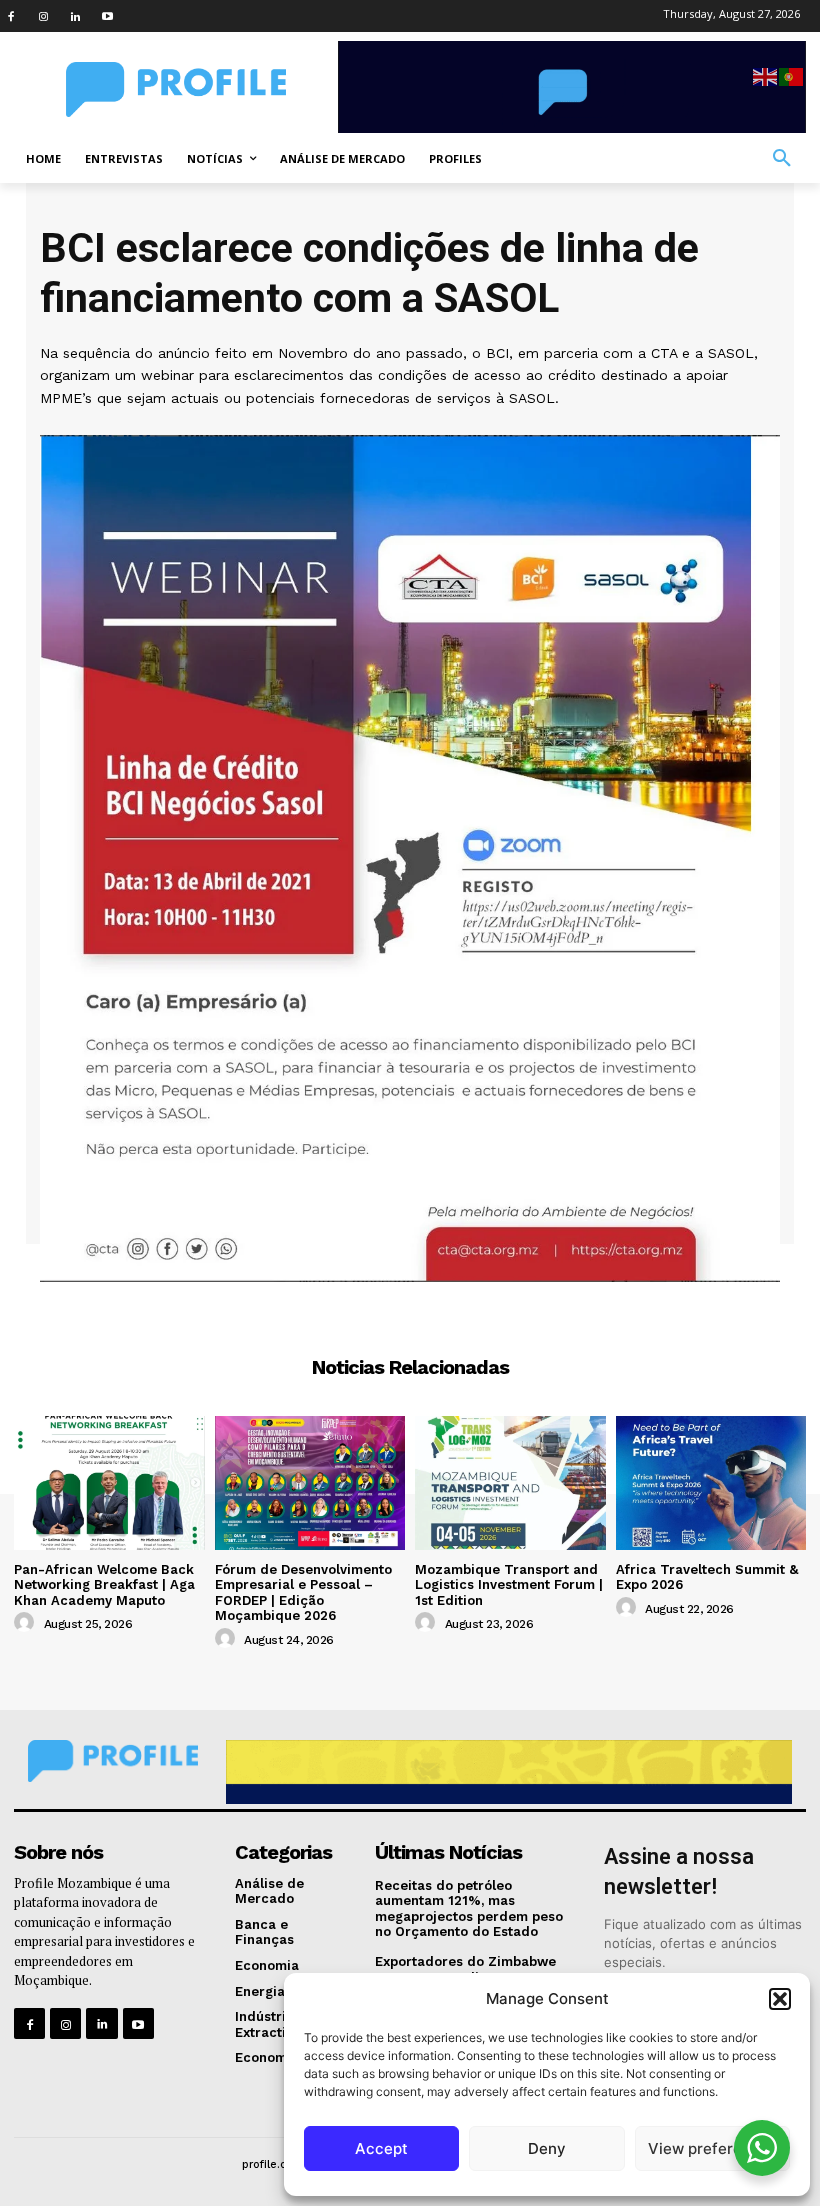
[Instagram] (43, 16)
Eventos (410, 1306)
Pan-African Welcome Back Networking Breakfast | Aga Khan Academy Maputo (104, 1585)
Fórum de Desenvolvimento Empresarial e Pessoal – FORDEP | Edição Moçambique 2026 (303, 1593)
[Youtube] (107, 16)
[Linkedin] (75, 16)
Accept (381, 2148)
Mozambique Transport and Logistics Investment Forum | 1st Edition (509, 1585)
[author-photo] (27, 1623)
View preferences (712, 2148)
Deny (547, 2148)
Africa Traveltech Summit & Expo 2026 (707, 1577)
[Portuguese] (792, 75)
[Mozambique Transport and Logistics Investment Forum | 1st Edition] (510, 1482)
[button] (780, 1999)
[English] (766, 75)
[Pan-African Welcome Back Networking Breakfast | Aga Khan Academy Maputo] (109, 1482)
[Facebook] (11, 16)
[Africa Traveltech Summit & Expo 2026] (711, 1482)
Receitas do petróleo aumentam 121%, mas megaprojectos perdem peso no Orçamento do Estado (469, 1909)
